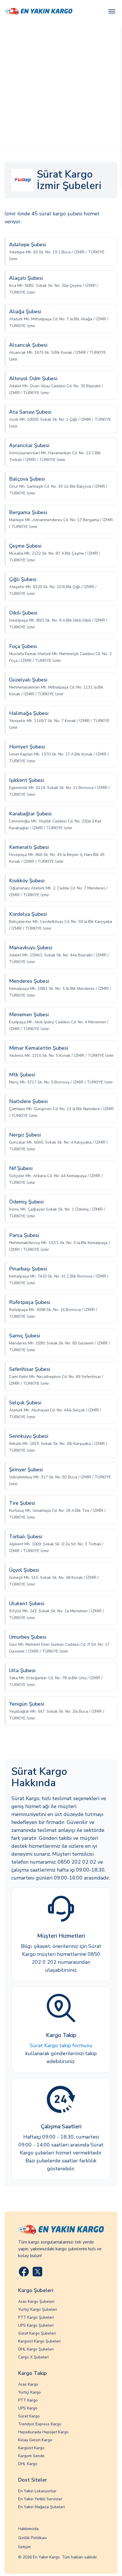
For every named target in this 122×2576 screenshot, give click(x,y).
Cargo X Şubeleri (33, 2357)
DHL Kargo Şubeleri (36, 2349)
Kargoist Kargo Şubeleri (39, 2341)
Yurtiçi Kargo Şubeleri (38, 2309)
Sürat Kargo (29, 2416)
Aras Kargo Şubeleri (36, 2302)
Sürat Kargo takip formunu (61, 2045)
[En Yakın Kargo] (38, 11)
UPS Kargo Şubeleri (36, 2325)
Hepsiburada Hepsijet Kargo (43, 2432)
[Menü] (112, 11)
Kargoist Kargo (31, 2448)
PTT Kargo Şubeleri (36, 2317)
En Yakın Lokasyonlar (37, 2491)
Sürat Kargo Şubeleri (37, 2333)
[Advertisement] (61, 87)
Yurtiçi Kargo (30, 2392)
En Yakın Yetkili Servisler (40, 2499)
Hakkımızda (28, 2529)
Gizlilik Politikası (32, 2538)
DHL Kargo (28, 2464)
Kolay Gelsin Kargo (35, 2440)
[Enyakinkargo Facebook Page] (24, 2272)
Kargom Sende (31, 2456)
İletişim (25, 2547)
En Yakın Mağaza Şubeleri (42, 2507)
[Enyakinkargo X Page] (37, 2272)
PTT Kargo (28, 2400)
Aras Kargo (28, 2384)
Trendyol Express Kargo (40, 2424)
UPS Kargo (28, 2408)
